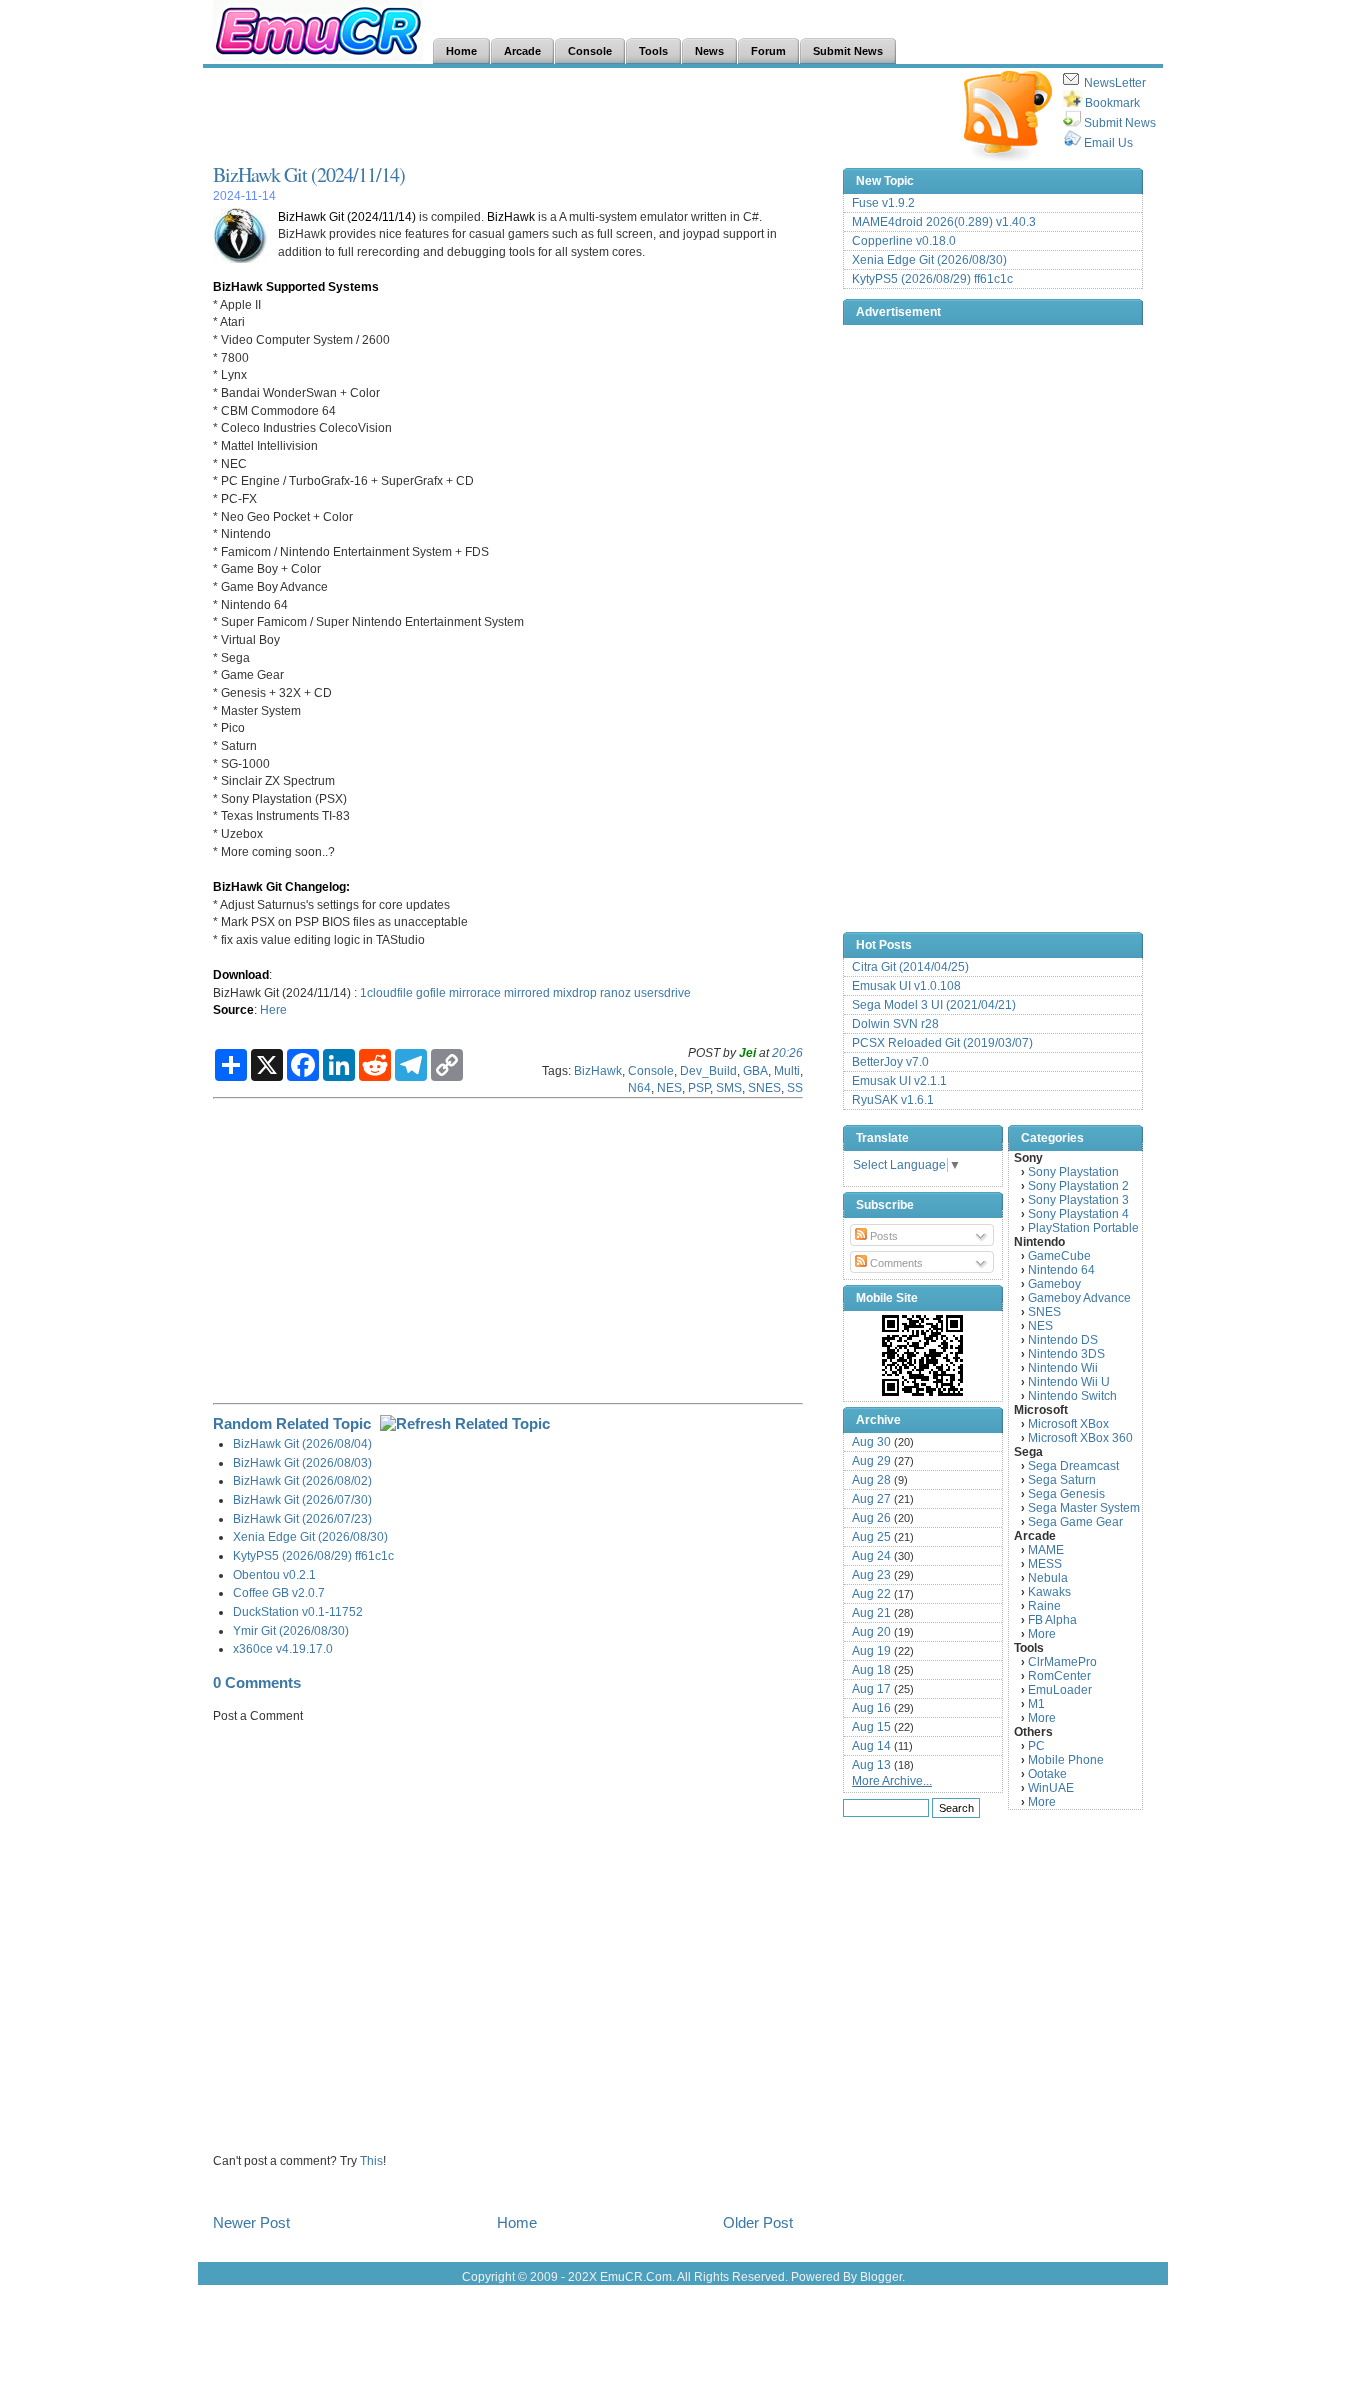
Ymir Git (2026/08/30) (291, 1630)
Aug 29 (871, 1461)
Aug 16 (871, 1708)
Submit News (1120, 123)
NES (669, 1087)
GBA (755, 1070)
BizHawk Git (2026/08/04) (302, 1443)
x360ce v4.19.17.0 (283, 1648)
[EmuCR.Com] (923, 1355)
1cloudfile (386, 992)
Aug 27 (871, 1499)
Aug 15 (871, 1727)
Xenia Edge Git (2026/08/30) (310, 1536)
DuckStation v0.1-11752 (298, 1611)
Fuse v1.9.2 (883, 203)
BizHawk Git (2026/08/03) (302, 1462)
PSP (699, 1087)
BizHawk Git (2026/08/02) (302, 1480)
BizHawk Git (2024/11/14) (309, 174)
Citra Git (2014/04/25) (910, 967)
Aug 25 (871, 1537)
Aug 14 (871, 1746)
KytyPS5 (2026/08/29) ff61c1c (313, 1555)
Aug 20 (871, 1632)
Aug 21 (871, 1613)
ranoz (615, 992)
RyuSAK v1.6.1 (893, 1100)
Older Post (758, 2222)
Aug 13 (871, 1765)
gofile (431, 992)
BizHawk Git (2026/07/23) (302, 1518)
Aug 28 (871, 1480)
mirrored (527, 992)
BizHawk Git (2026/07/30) (302, 1499)
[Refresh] (465, 1423)
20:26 (787, 1052)
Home (517, 2222)
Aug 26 (871, 1518)
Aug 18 (871, 1670)
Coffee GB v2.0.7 (279, 1592)
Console (651, 1070)
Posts (882, 1236)
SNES (764, 1087)
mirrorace (475, 992)
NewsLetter (1115, 83)
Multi (787, 1070)
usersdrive (662, 992)
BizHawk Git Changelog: (281, 886)
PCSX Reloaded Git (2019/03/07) (942, 1043)
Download (241, 974)
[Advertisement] (577, 116)
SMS (729, 1087)
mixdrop (575, 992)
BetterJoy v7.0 (890, 1062)
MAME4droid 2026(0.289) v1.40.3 (944, 222)
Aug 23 (871, 1575)
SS (795, 1087)
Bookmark (1112, 103)
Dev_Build (708, 1070)
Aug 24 (871, 1556)
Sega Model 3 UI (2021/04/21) (934, 1005)
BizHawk (511, 216)
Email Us (1108, 143)
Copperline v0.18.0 (904, 241)
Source (233, 1009)
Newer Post (251, 2222)
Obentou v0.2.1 (274, 1574)
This (371, 2160)
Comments (895, 1263)
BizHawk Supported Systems (296, 286)
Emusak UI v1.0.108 (906, 986)
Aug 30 (871, 1442)
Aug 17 (871, 1689)
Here (273, 1009)
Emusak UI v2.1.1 (899, 1081)
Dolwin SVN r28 (895, 1024)
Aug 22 (871, 1594)
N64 (639, 1087)
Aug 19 (871, 1651)
